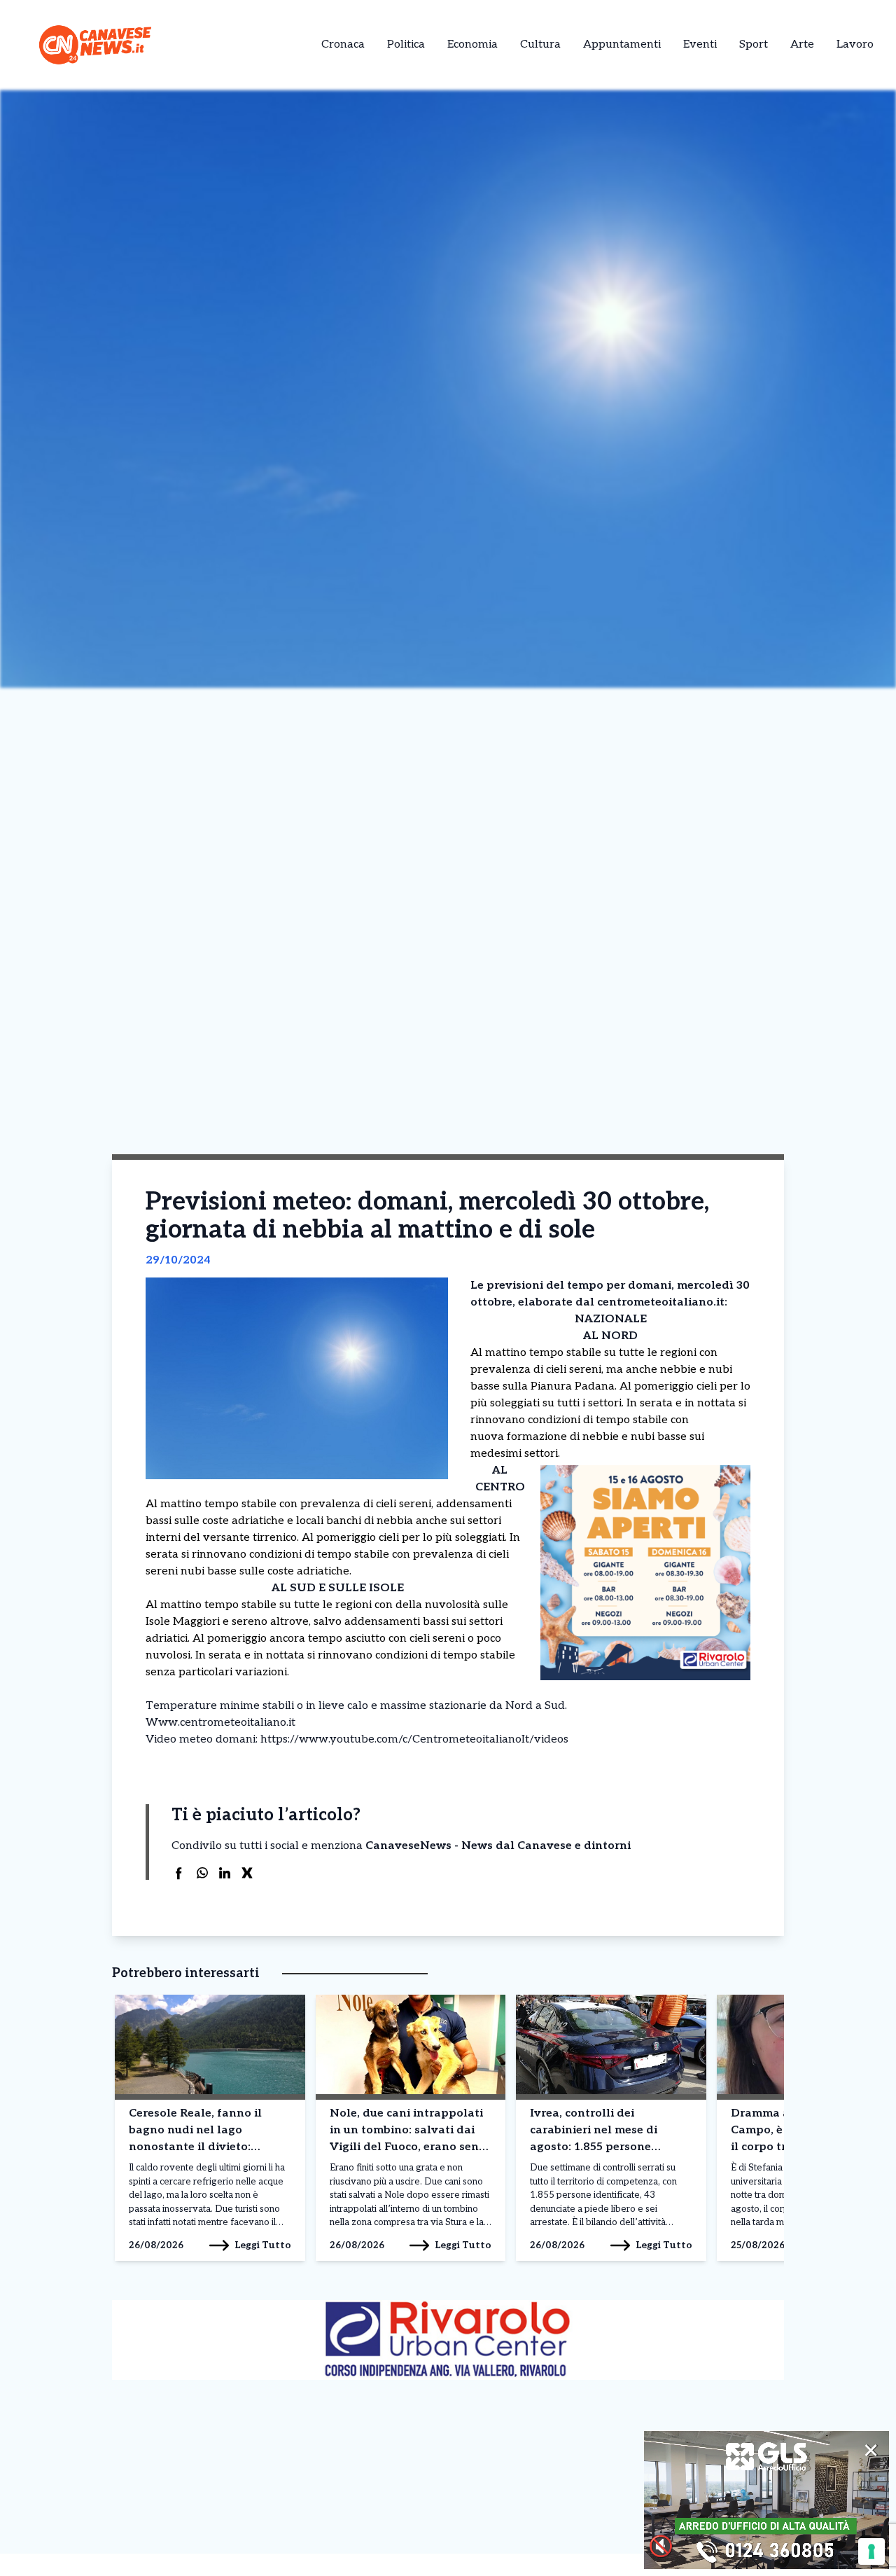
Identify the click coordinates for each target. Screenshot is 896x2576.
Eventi (700, 44)
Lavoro (855, 44)
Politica (406, 44)
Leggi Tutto (263, 2245)
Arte (802, 44)
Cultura (540, 44)
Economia (472, 44)
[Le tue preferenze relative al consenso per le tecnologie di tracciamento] (871, 2551)
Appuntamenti (622, 44)
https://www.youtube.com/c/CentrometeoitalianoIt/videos (414, 1739)
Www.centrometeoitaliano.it (220, 1723)
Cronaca (343, 44)
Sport (754, 44)
